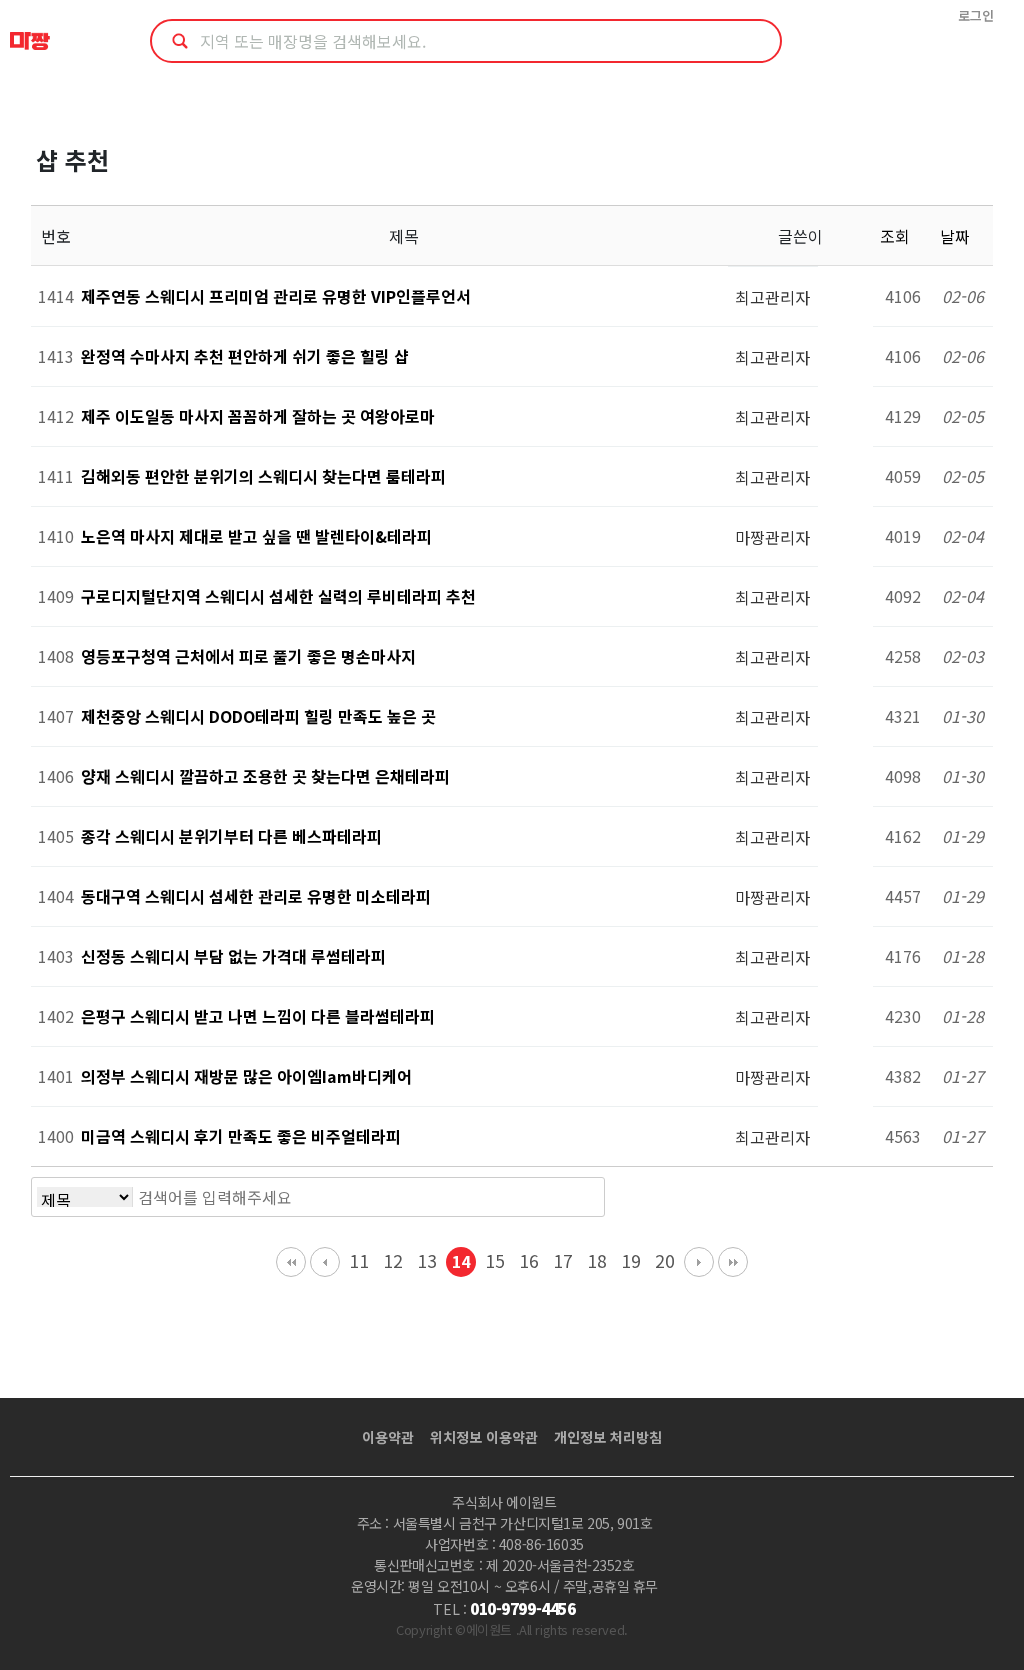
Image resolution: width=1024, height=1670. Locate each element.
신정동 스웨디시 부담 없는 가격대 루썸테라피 (233, 956)
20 (665, 1260)
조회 (897, 236)
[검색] (584, 1197)
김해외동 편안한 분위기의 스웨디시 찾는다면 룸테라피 (263, 476)
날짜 (957, 236)
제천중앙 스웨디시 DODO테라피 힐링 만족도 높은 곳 (258, 716)
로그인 (975, 15)
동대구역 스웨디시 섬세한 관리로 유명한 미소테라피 (256, 896)
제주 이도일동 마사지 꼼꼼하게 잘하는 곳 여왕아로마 (258, 416)
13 (427, 1260)
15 (495, 1260)
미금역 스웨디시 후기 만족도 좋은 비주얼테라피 (241, 1136)
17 (563, 1260)
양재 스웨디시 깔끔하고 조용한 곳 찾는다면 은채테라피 (265, 776)
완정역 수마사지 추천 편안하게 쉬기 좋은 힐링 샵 (245, 356)
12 (393, 1260)
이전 (325, 1262)
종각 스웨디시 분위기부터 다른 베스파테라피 (231, 836)
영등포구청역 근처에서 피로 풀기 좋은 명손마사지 (248, 656)
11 (359, 1260)
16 (529, 1260)
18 (597, 1260)
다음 (699, 1262)
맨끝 (733, 1262)
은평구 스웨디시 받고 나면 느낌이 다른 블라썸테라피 (258, 1016)
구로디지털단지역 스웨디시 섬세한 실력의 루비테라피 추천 (278, 596)
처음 (291, 1262)
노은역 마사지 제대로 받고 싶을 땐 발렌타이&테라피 (256, 536)
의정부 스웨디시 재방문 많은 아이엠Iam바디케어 (246, 1076)
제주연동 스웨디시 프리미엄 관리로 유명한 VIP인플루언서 (276, 296)
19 (631, 1260)
